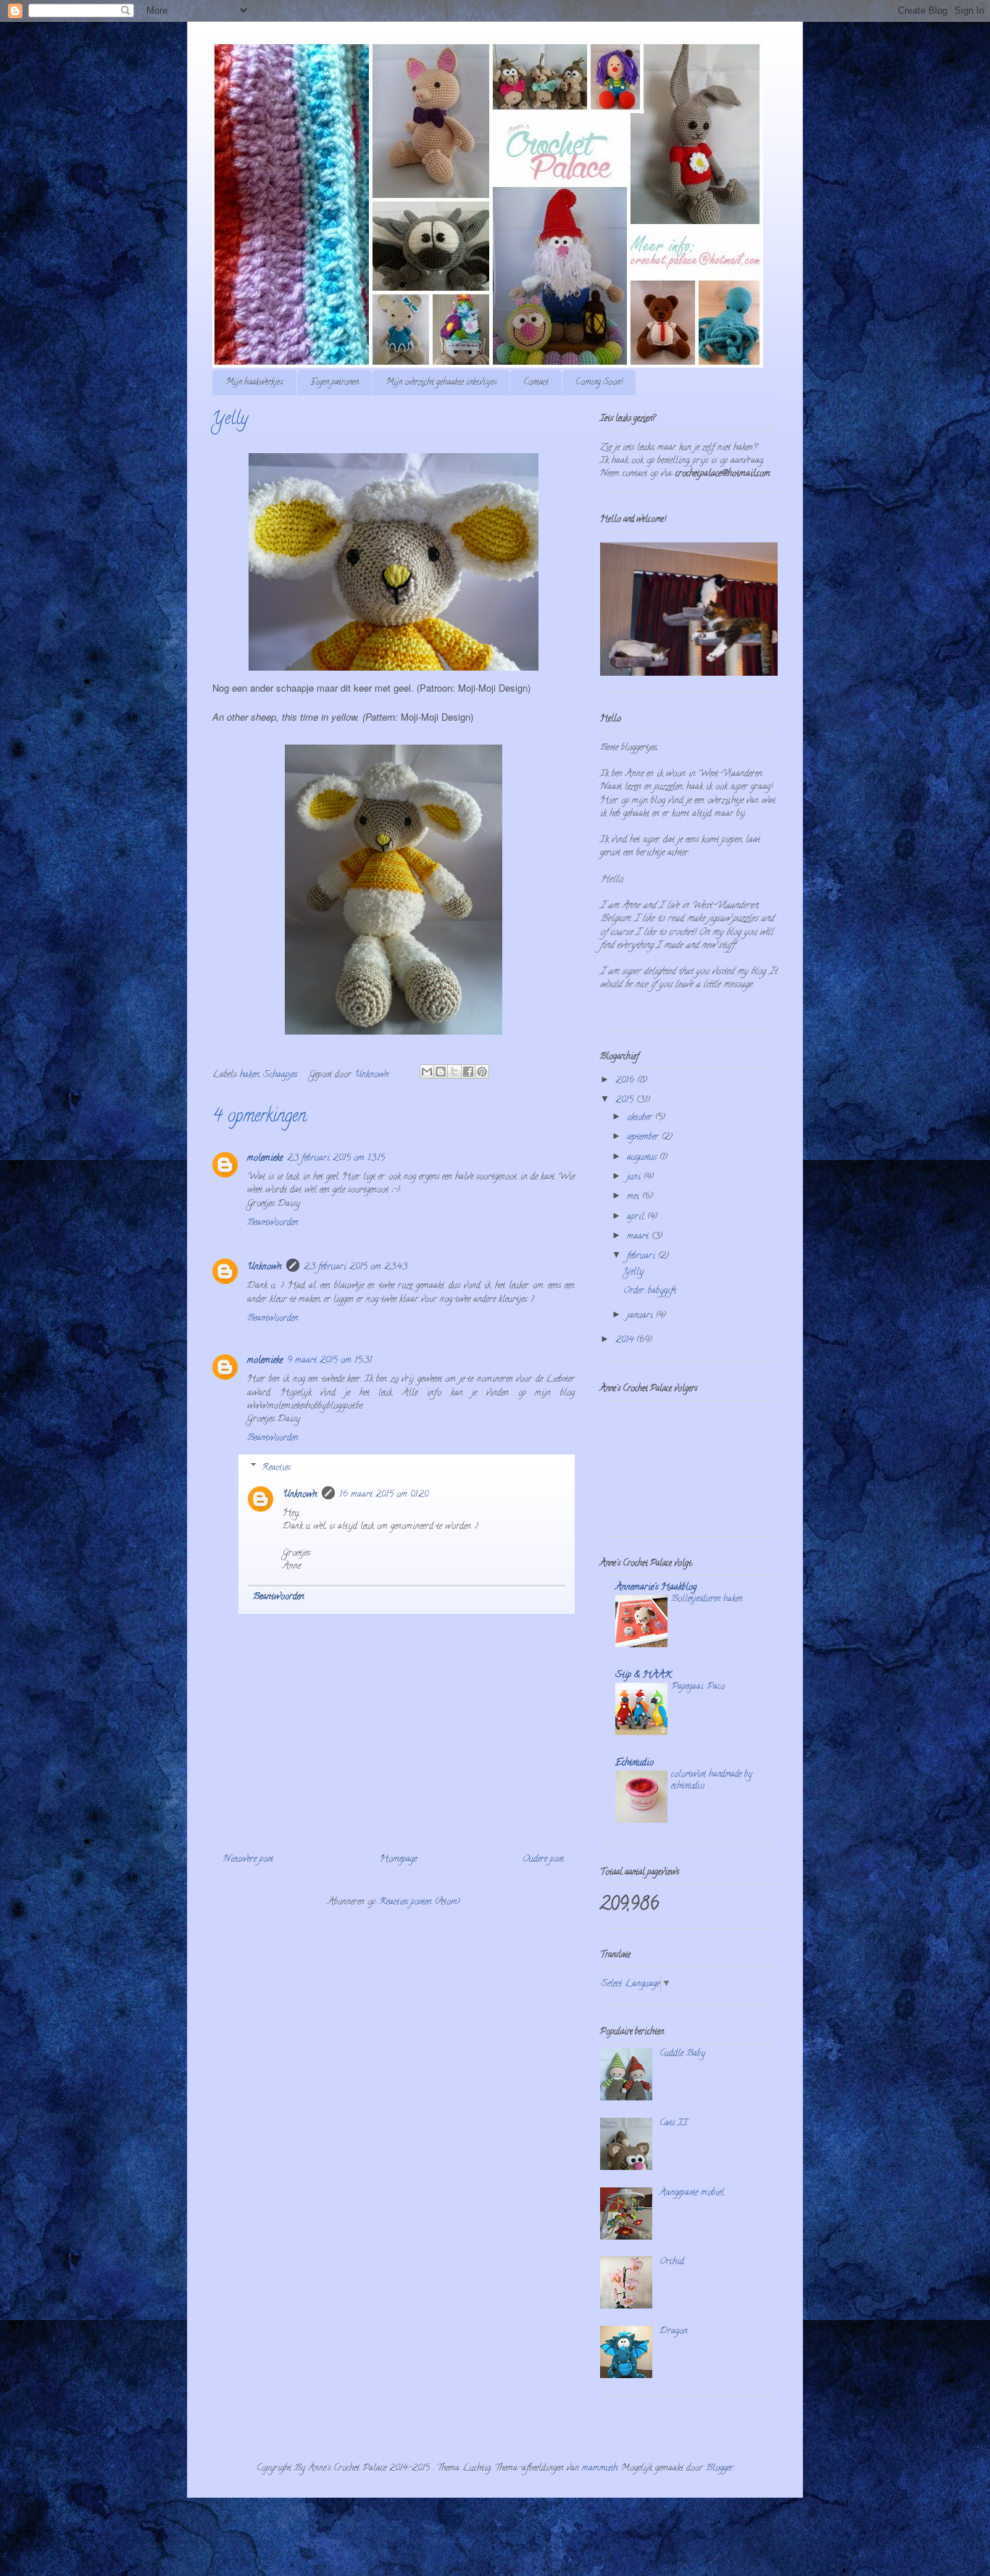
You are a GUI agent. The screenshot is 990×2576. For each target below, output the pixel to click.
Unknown (265, 1267)
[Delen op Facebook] (468, 1072)
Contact (536, 382)
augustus (643, 1157)
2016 (626, 1081)
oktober (641, 1118)
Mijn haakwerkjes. (254, 382)
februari (642, 1256)
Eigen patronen (334, 382)
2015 (626, 1100)
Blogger (720, 2468)
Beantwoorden (273, 1223)
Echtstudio (635, 1763)
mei (635, 1197)
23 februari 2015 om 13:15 (336, 1158)
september (644, 1137)
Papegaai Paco (698, 1687)
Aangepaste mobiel (692, 2193)
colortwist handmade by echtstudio (711, 1780)
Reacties (276, 1468)
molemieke (265, 1158)
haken (250, 1075)
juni (635, 1177)
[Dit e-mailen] (427, 1072)
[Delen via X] (454, 1072)
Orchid (672, 2262)
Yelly (633, 1272)
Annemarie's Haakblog (656, 1587)
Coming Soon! (599, 382)
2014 (626, 1340)
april (637, 1217)
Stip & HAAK (644, 1675)
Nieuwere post (248, 1859)
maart (639, 1237)
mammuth (600, 2468)
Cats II (674, 2123)
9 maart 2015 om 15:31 (329, 1361)
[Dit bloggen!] (441, 1072)
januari (641, 1316)
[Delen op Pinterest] (482, 1072)
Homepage (398, 1859)
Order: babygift (650, 1291)
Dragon (674, 2331)
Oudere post (543, 1859)
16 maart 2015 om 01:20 (384, 1495)
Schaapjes (280, 1075)
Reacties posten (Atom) (420, 1902)
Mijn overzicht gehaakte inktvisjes (441, 382)
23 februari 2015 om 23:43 (355, 1267)
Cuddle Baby (682, 2054)
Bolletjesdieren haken (707, 1599)
